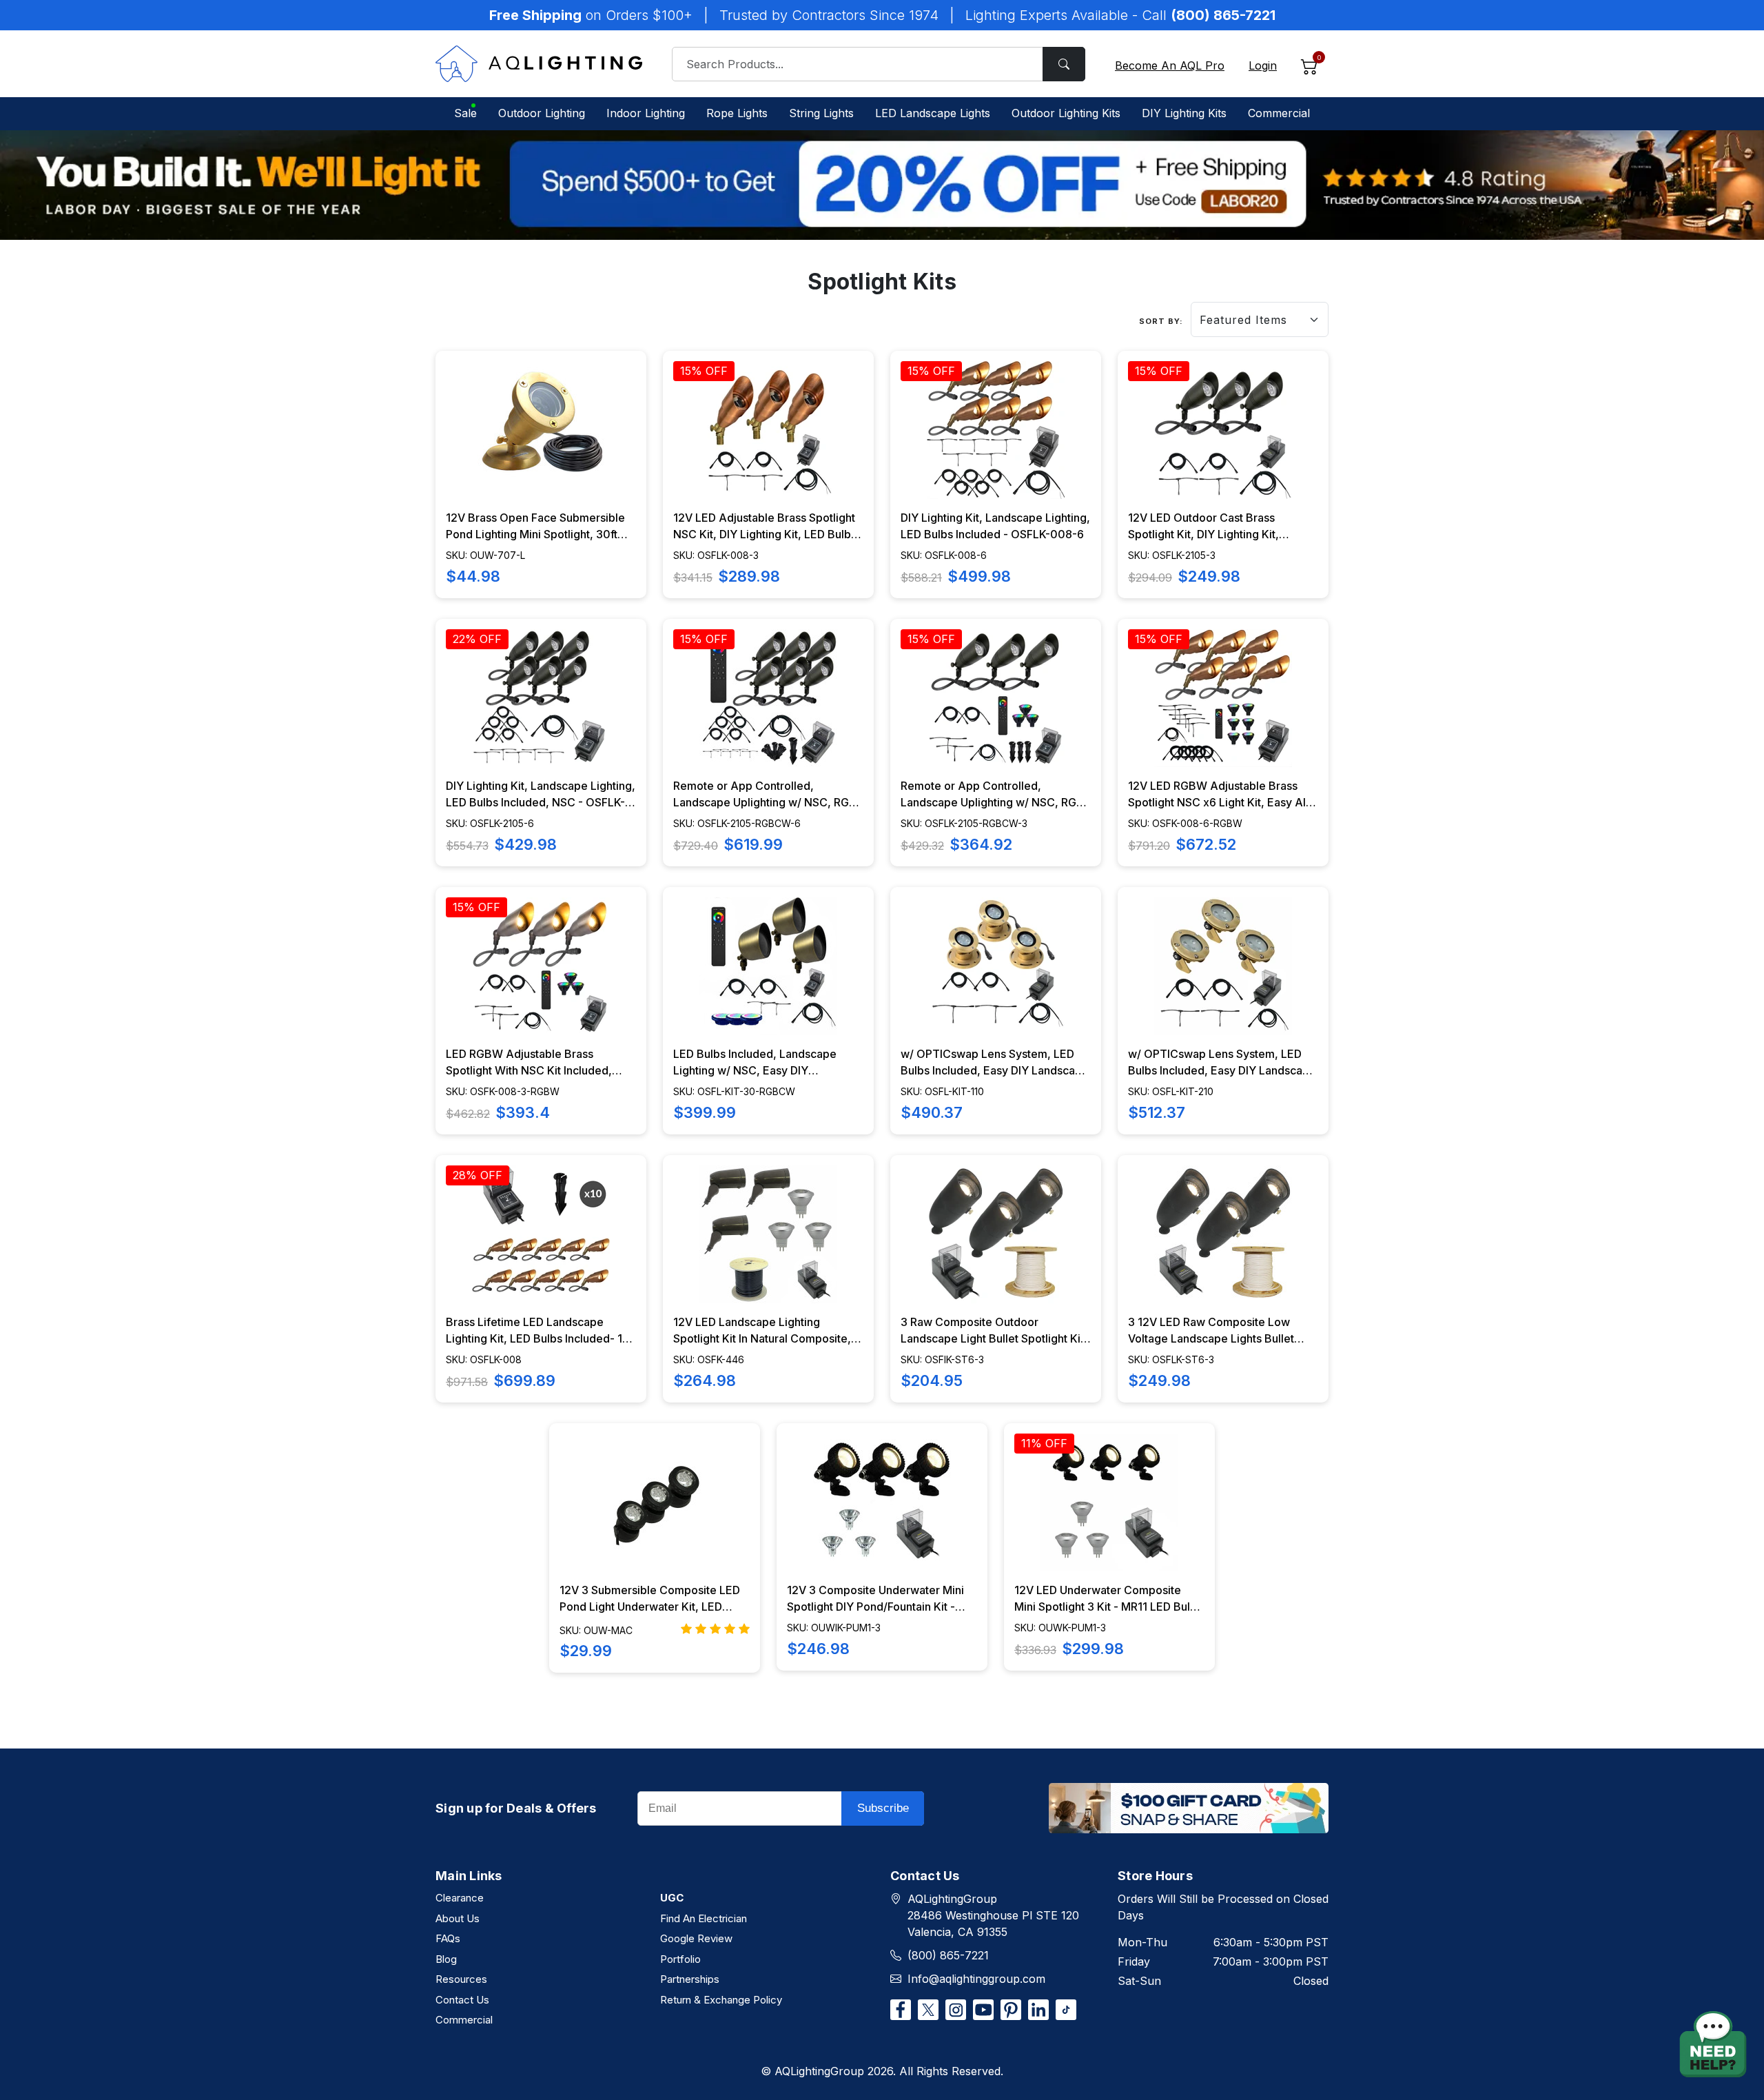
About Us (458, 1918)
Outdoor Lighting (542, 113)
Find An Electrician (704, 1918)
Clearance (460, 1898)
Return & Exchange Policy (721, 2000)
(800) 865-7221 (948, 1955)
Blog (446, 1959)
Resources (461, 1979)
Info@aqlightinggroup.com (976, 1979)
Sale (465, 113)
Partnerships (690, 1979)
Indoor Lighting (646, 113)
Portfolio (680, 1959)
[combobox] (879, 64)
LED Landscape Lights (933, 113)
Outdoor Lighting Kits (1066, 113)
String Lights (821, 113)
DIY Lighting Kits (1184, 113)
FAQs (448, 1938)
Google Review (696, 1938)
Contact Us (462, 2000)
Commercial (1279, 113)
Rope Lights (737, 113)
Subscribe (883, 1808)
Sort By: (1161, 321)
